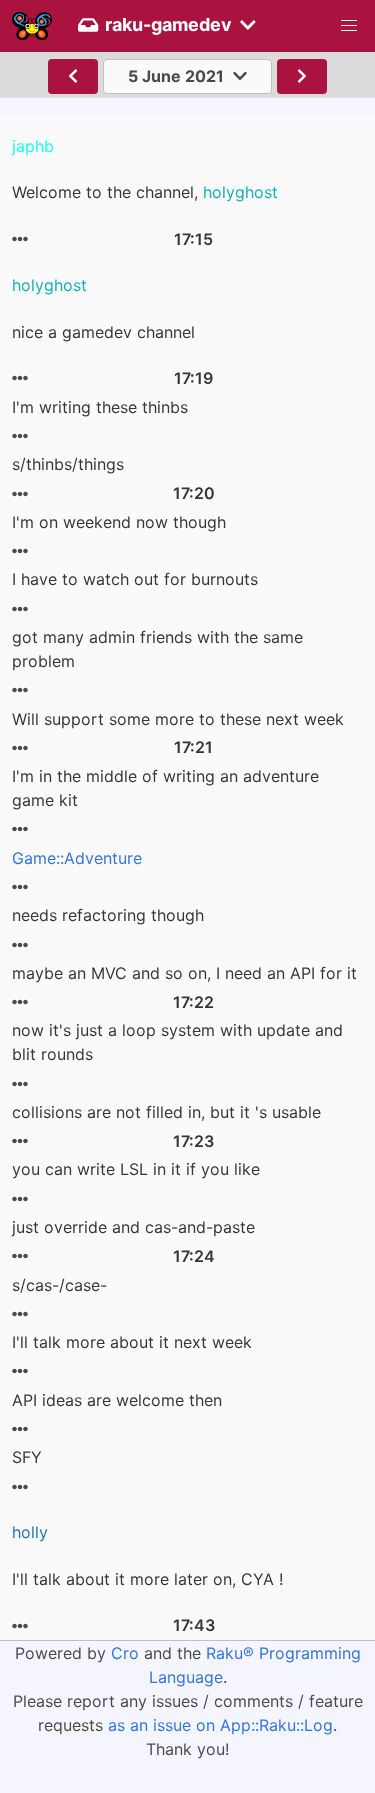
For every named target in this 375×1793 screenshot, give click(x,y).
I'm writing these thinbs (100, 407)
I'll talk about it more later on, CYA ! (147, 1579)
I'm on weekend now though (119, 522)
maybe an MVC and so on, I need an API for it (184, 973)
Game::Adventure (77, 858)
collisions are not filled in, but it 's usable (166, 1112)
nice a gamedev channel (103, 332)
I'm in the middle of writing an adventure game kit (165, 788)
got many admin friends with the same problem (157, 649)
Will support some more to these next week (178, 719)
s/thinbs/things (68, 464)
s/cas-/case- (59, 1285)
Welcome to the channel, (145, 192)
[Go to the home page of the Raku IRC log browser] (32, 26)
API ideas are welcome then (117, 1400)
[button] (349, 26)
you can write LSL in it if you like (136, 1169)
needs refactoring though (108, 915)
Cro (125, 1653)
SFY (27, 1457)
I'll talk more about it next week (132, 1342)
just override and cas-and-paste (133, 1227)
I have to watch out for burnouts (135, 579)
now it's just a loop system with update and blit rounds (177, 1042)
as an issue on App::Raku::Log (220, 1725)
